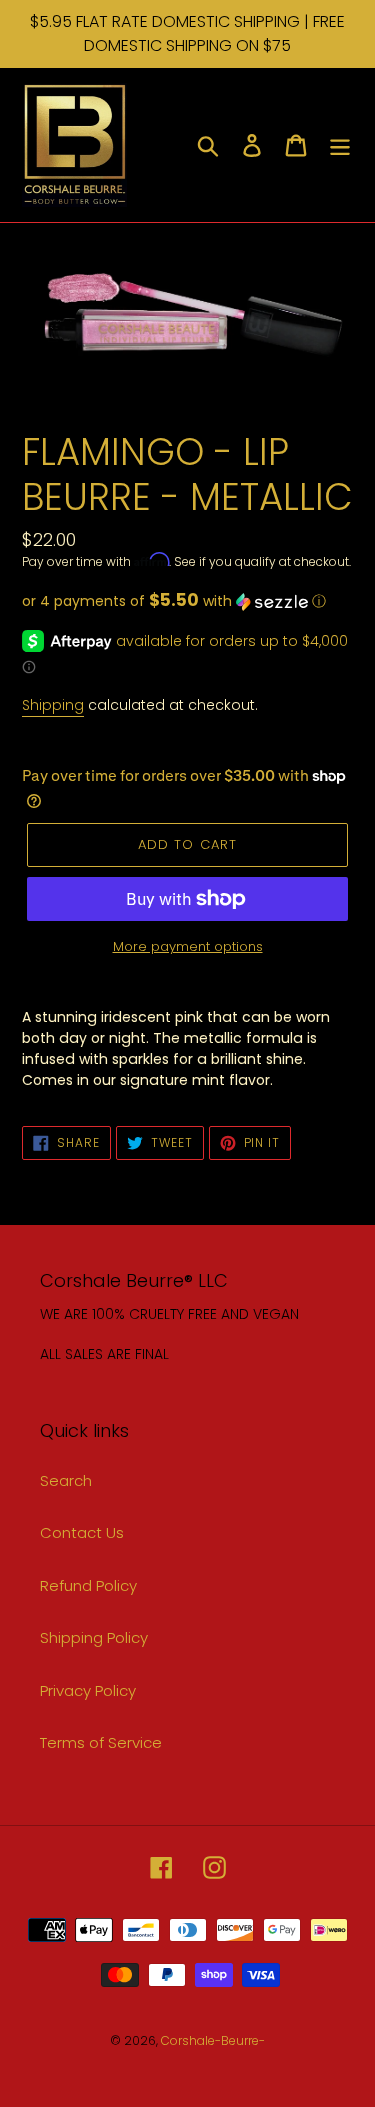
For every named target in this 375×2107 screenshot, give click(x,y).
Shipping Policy (94, 1637)
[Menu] (340, 144)
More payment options (188, 946)
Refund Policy (88, 1585)
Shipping (53, 705)
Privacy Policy (88, 1690)
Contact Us (82, 1532)
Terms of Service (101, 1742)
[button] (187, 601)
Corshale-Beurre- (213, 2040)
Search (66, 1480)
